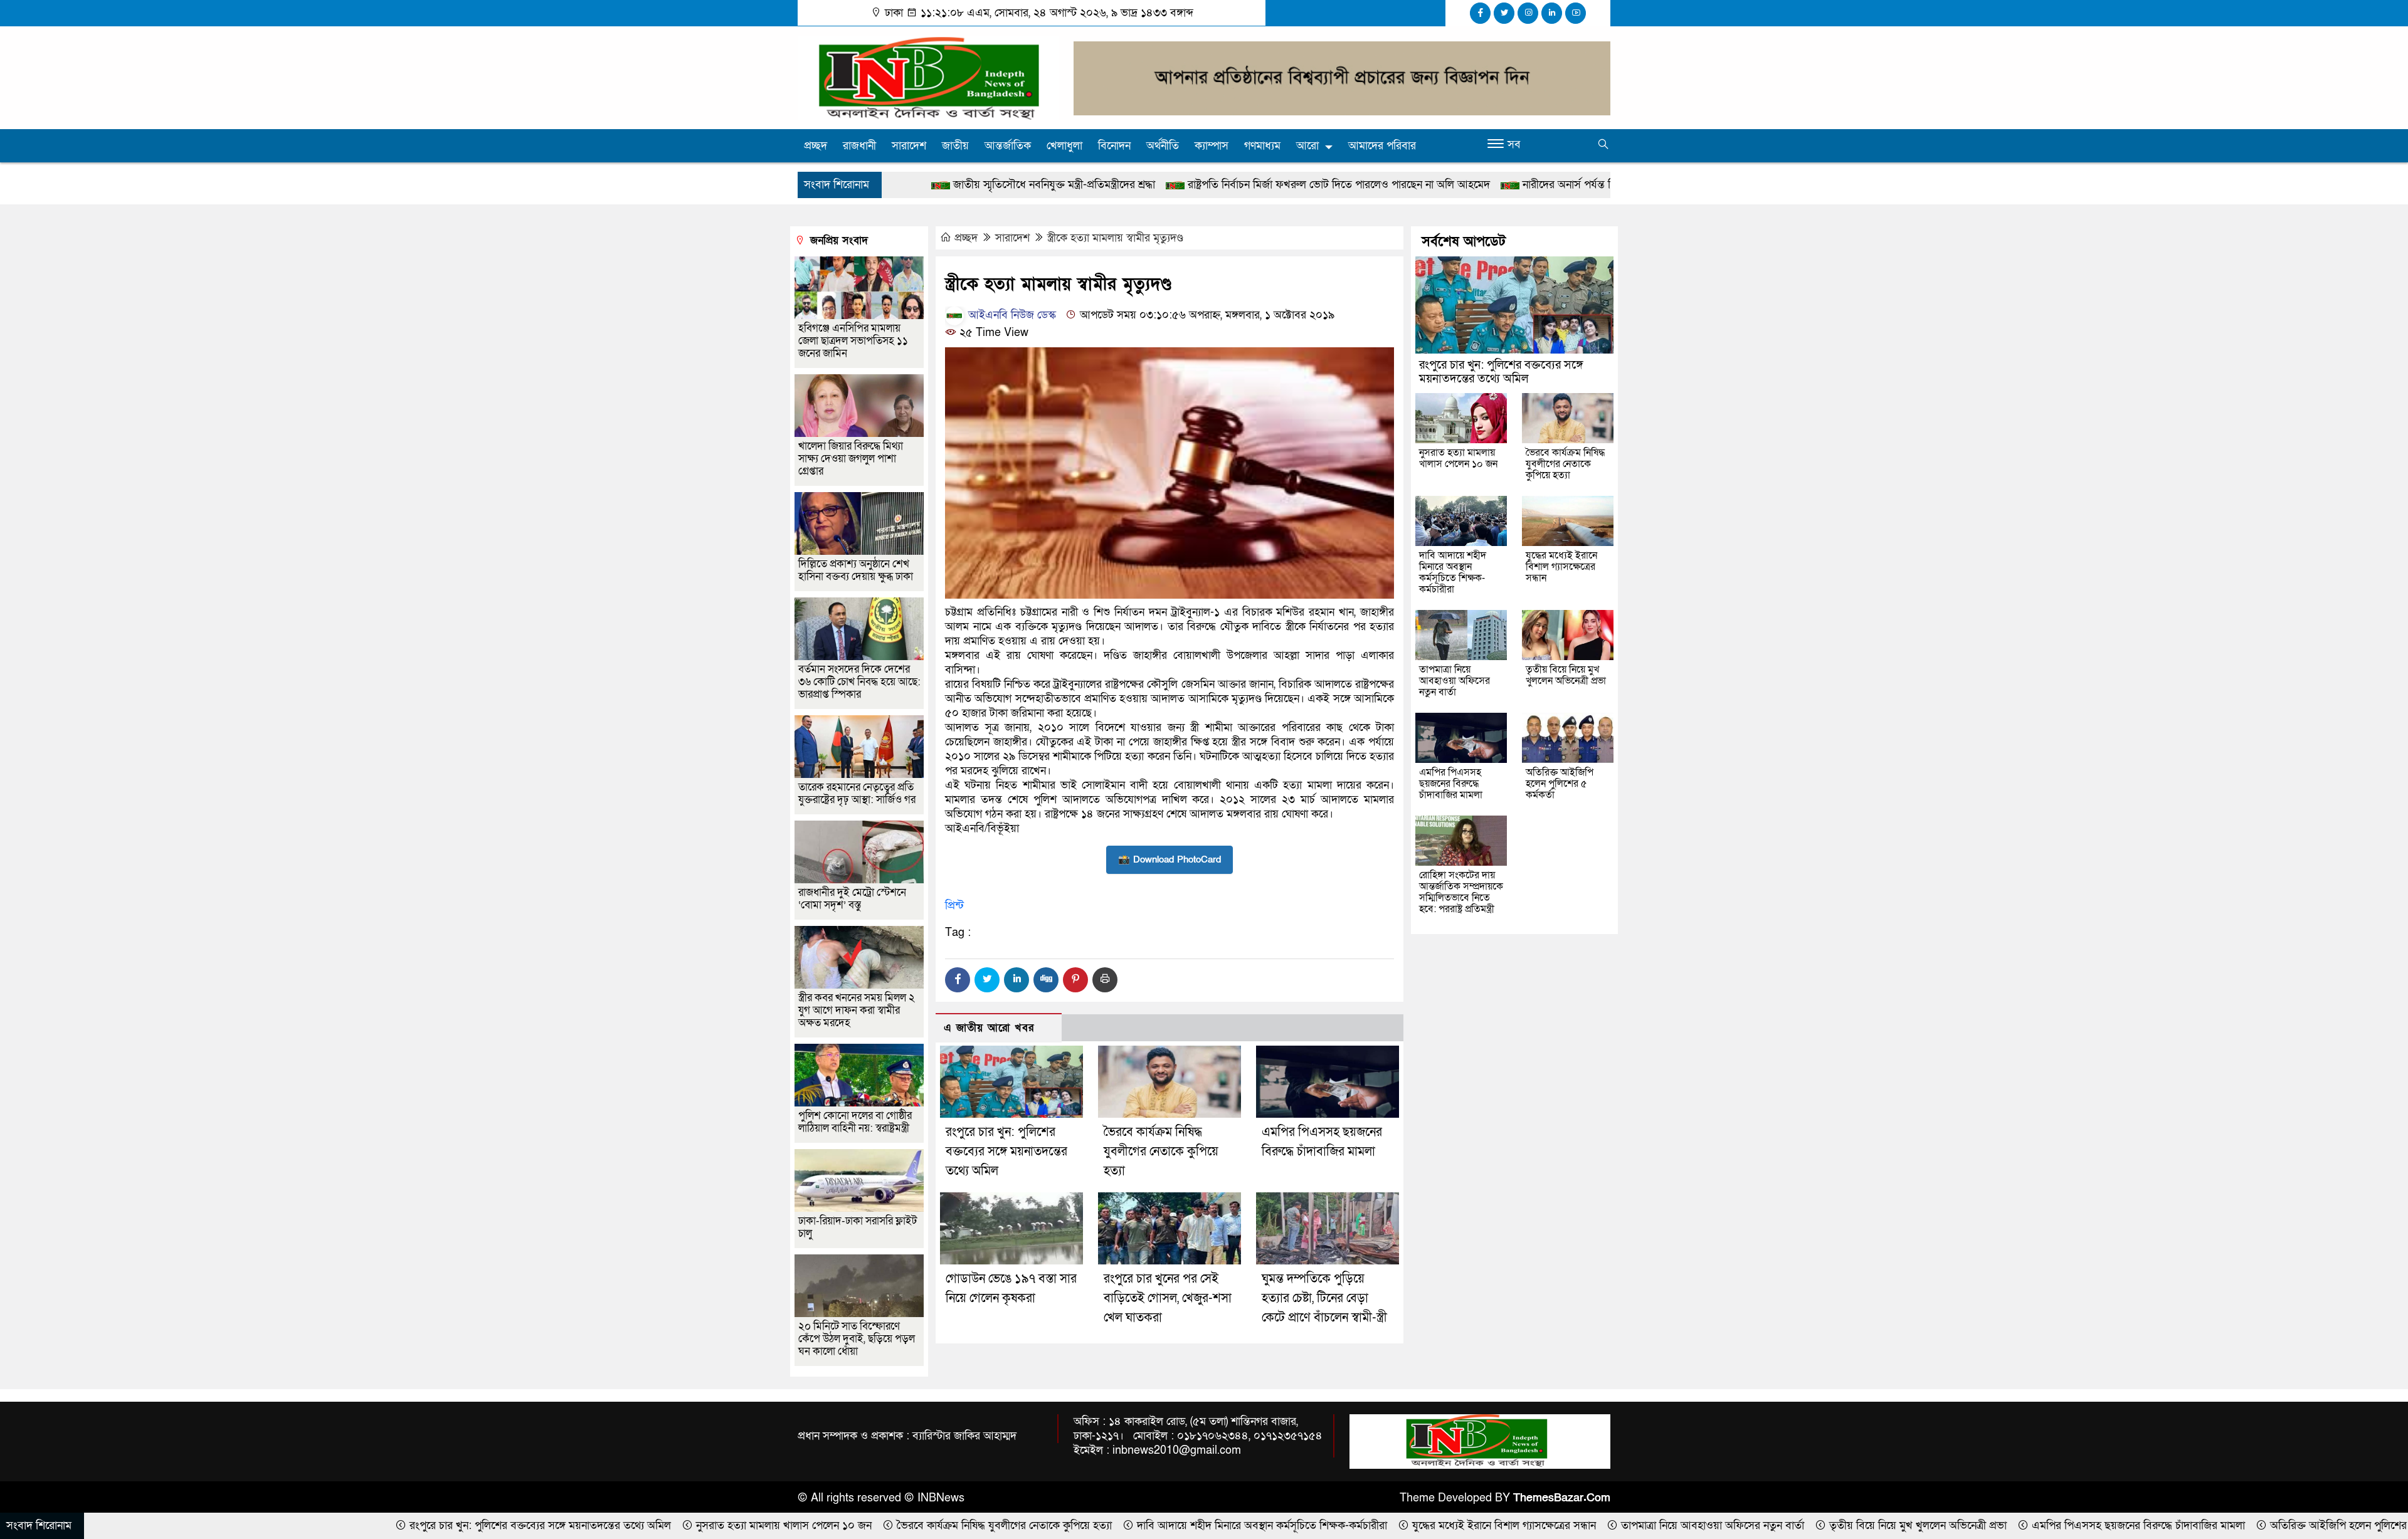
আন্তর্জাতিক (1008, 146)
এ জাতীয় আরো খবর (989, 1028)
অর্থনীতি (1163, 146)
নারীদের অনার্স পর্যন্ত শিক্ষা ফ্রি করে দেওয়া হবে (1436, 185)
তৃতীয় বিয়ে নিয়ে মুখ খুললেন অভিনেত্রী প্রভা (1566, 675)
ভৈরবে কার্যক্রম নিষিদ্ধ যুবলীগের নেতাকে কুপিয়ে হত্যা (1161, 1152)
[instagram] (1528, 13)
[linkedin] (1552, 13)
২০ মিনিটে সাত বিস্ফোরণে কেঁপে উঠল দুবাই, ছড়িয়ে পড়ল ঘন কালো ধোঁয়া (857, 1339)
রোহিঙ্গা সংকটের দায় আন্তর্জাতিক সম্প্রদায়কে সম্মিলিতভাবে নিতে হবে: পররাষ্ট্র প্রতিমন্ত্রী (1461, 892)
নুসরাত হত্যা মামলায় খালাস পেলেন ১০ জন (1458, 458)
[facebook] (1480, 13)
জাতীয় (955, 146)
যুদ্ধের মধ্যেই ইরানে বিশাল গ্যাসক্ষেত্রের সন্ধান (1561, 567)
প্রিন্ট (954, 906)
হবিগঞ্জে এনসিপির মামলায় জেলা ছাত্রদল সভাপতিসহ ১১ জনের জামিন (853, 341)
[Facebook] (958, 980)
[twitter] (1504, 13)
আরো (1307, 146)
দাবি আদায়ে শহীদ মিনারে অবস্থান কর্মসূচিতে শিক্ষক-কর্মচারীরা (1453, 572)
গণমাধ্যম (1262, 146)
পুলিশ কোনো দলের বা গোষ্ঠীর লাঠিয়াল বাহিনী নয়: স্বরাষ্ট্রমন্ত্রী (855, 1122)
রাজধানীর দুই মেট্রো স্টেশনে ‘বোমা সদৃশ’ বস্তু (852, 899)
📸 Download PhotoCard (1170, 859)
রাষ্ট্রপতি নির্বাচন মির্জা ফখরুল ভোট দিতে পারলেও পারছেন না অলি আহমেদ (1158, 185)
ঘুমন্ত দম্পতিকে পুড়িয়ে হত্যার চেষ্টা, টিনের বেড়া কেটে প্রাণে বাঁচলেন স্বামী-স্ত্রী (1324, 1298)
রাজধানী (859, 146)
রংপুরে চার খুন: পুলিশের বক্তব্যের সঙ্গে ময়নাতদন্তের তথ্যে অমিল (1006, 1152)
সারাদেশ (909, 146)
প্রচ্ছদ (816, 146)
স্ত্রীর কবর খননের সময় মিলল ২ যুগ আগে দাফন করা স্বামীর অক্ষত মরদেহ (857, 1010)
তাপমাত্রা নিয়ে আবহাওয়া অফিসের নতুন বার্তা (1455, 681)
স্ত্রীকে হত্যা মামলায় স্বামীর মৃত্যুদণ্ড (1115, 238)
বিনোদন (1114, 146)
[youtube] (1576, 13)
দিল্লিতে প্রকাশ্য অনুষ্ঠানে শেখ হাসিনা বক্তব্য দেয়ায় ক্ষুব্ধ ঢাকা (856, 570)
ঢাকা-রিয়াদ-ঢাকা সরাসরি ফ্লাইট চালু (858, 1227)
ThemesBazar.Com (1562, 1498)
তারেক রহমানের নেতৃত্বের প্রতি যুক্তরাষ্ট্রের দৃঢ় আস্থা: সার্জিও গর (857, 793)
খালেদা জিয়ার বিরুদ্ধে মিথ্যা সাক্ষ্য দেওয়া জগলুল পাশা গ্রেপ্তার (851, 459)
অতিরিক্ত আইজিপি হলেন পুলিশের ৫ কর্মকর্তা (1560, 784)
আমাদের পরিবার (1382, 146)
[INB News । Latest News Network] (928, 77)
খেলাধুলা (1064, 146)
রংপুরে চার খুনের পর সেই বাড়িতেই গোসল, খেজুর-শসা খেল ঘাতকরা (1168, 1298)
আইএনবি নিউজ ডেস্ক (1011, 315)
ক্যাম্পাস (1212, 146)
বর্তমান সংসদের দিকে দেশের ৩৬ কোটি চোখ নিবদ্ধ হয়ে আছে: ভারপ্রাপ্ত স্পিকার (859, 682)
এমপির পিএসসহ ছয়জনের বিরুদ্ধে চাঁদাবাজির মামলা (1451, 784)
